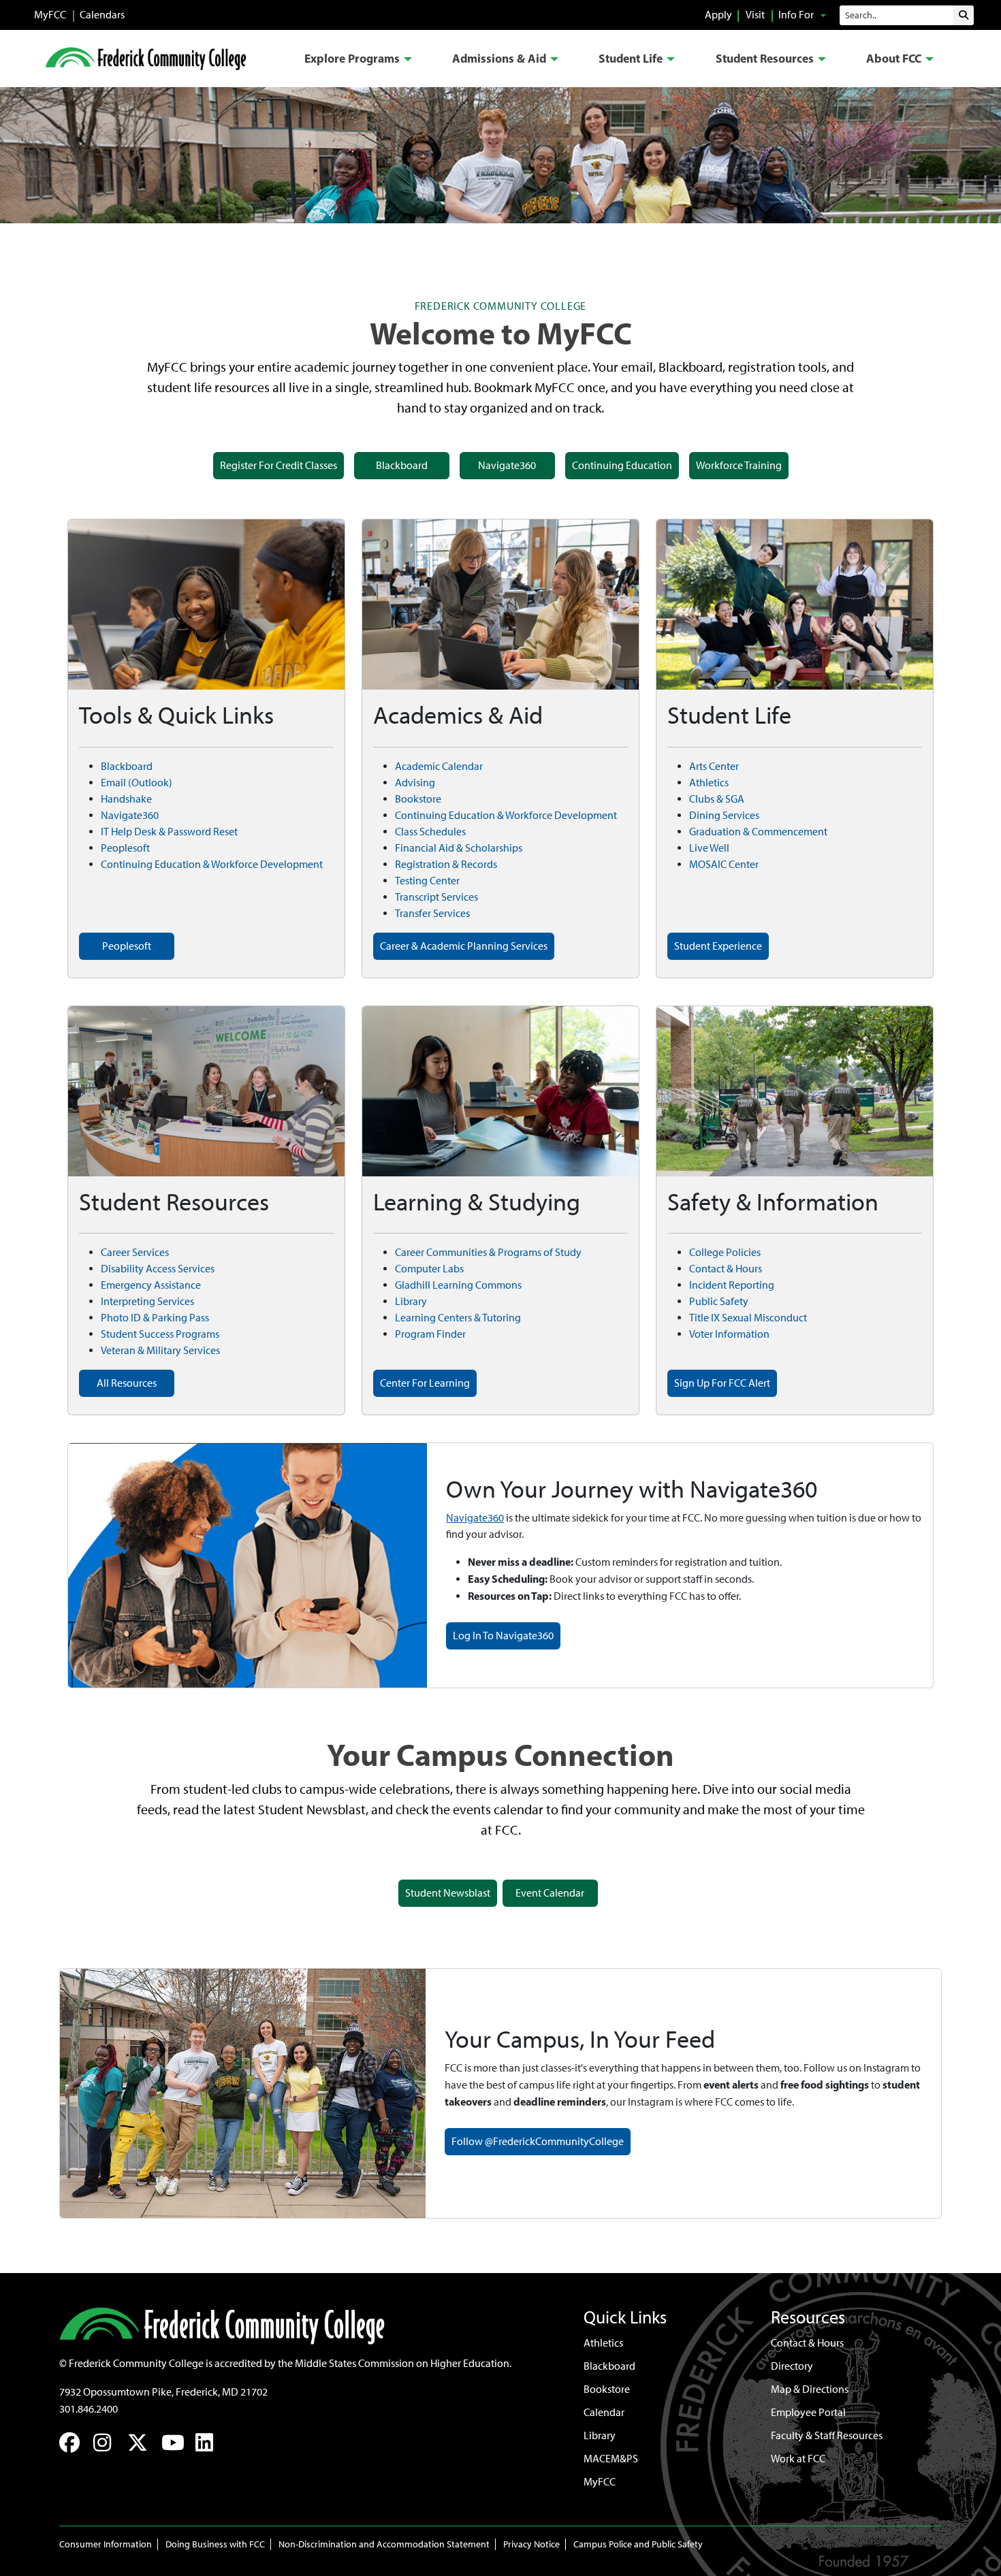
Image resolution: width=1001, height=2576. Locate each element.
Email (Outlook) (137, 783)
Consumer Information (106, 2544)
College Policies (725, 1252)
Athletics (709, 783)
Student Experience (718, 946)
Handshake (126, 799)
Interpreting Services (147, 1301)
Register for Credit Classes (279, 465)
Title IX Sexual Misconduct (748, 1318)
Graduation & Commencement (758, 832)
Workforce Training (739, 465)
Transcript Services (436, 897)
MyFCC (50, 15)
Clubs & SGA (717, 799)
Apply (718, 15)
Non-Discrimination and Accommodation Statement (384, 2544)
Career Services (135, 1252)
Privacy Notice (531, 2544)
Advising (415, 783)
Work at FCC (798, 2459)
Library (411, 1301)
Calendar (604, 2412)
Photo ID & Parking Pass (155, 1318)
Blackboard (402, 465)
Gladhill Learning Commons (458, 1285)
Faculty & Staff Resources (827, 2435)
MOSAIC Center (724, 864)
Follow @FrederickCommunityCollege (538, 2141)
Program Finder (430, 1334)
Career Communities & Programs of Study (488, 1252)
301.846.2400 (89, 2409)
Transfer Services (432, 913)
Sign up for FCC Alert (722, 1383)
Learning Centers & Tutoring (458, 1318)
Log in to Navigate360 (503, 1636)
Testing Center (427, 881)
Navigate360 (507, 465)
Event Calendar (550, 1893)
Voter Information (729, 1334)
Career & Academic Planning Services (464, 946)
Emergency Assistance (151, 1285)
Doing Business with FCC (215, 2544)
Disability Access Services (158, 1269)
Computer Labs (429, 1269)
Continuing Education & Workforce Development (212, 864)
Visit (755, 15)
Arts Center (714, 766)
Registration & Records (446, 864)
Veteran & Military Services (160, 1350)
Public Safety (719, 1301)
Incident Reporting (732, 1285)
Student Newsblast (448, 1893)
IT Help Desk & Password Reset (169, 832)
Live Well (709, 848)
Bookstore (418, 799)
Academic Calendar (439, 766)
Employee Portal (808, 2412)
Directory (792, 2366)
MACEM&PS (611, 2459)
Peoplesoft (125, 848)
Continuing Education (622, 465)
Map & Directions (810, 2389)
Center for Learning (425, 1383)
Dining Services (724, 815)
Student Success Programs (160, 1334)
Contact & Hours (726, 1269)
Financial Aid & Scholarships (459, 848)
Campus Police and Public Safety (638, 2544)
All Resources (127, 1383)
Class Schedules (430, 832)
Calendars (102, 15)
